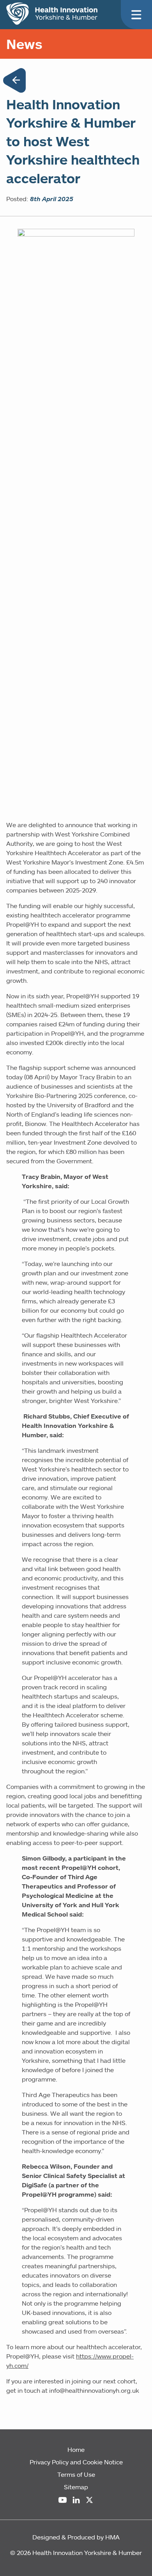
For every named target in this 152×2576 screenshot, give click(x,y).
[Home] (52, 14)
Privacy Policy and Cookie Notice (76, 2462)
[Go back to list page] (14, 82)
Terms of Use (76, 2474)
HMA (112, 2537)
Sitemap (76, 2487)
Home (76, 2450)
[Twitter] (89, 2500)
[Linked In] (76, 2500)
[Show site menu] (136, 15)
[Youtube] (63, 2500)
